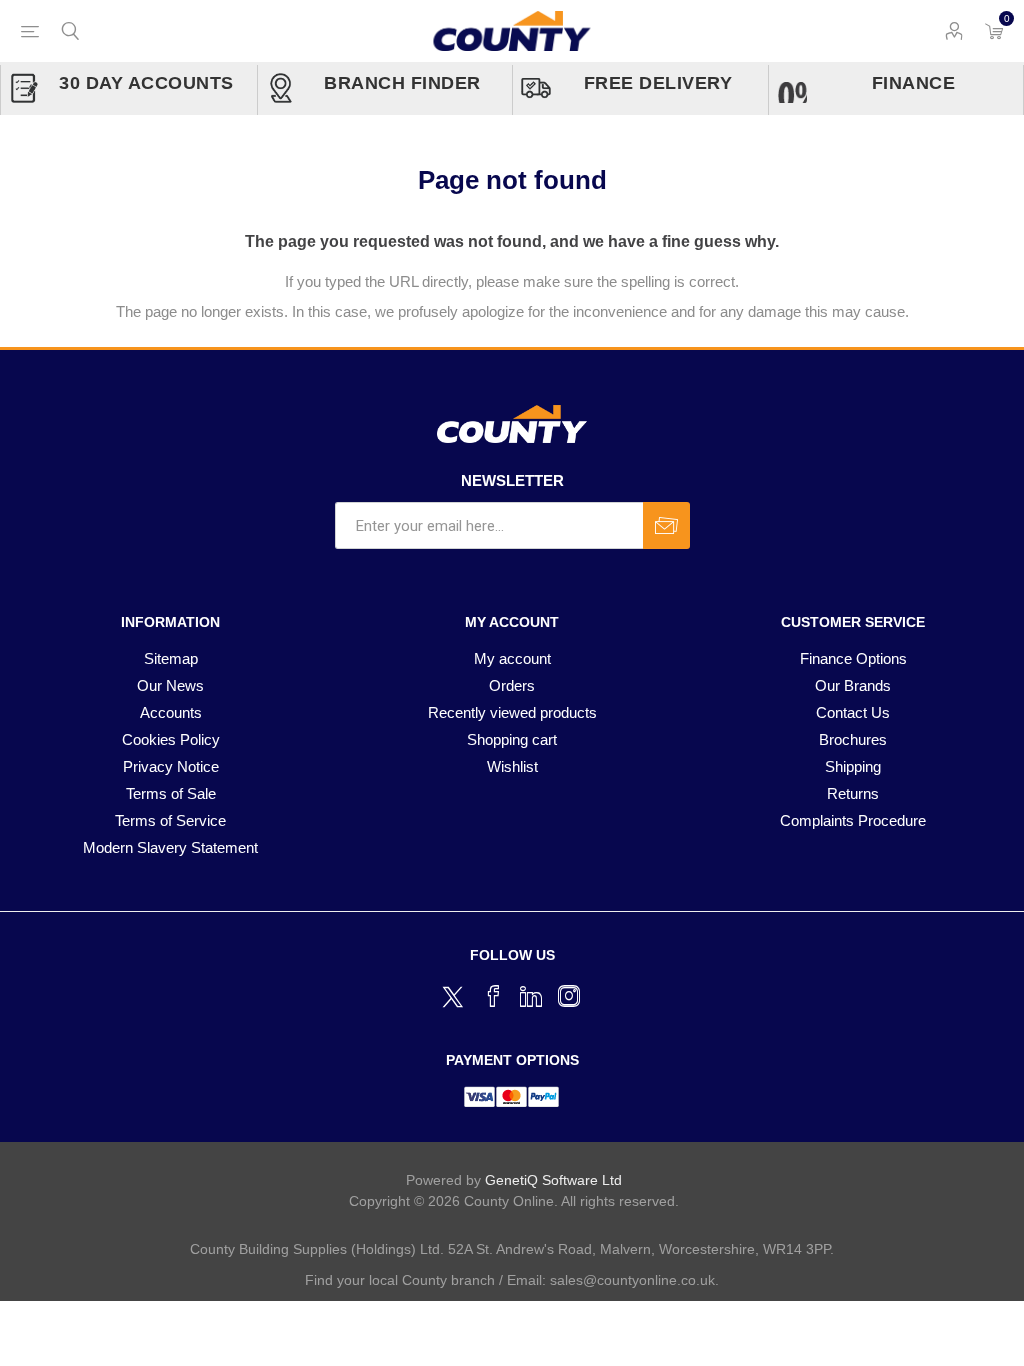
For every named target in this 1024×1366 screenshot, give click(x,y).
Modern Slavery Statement (170, 847)
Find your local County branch (400, 1280)
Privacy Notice (171, 766)
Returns (853, 793)
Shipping (853, 766)
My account (512, 658)
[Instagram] (569, 996)
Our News (170, 685)
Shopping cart (512, 739)
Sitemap (171, 658)
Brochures (853, 739)
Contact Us (853, 712)
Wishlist (512, 766)
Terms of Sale (171, 793)
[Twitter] (455, 994)
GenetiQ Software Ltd (553, 1180)
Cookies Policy (171, 739)
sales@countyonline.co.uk (632, 1280)
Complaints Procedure (853, 820)
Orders (512, 685)
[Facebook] (493, 996)
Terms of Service (170, 820)
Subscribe (666, 525)
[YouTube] (531, 996)
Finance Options (853, 658)
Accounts (171, 712)
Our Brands (853, 685)
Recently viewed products (512, 712)
